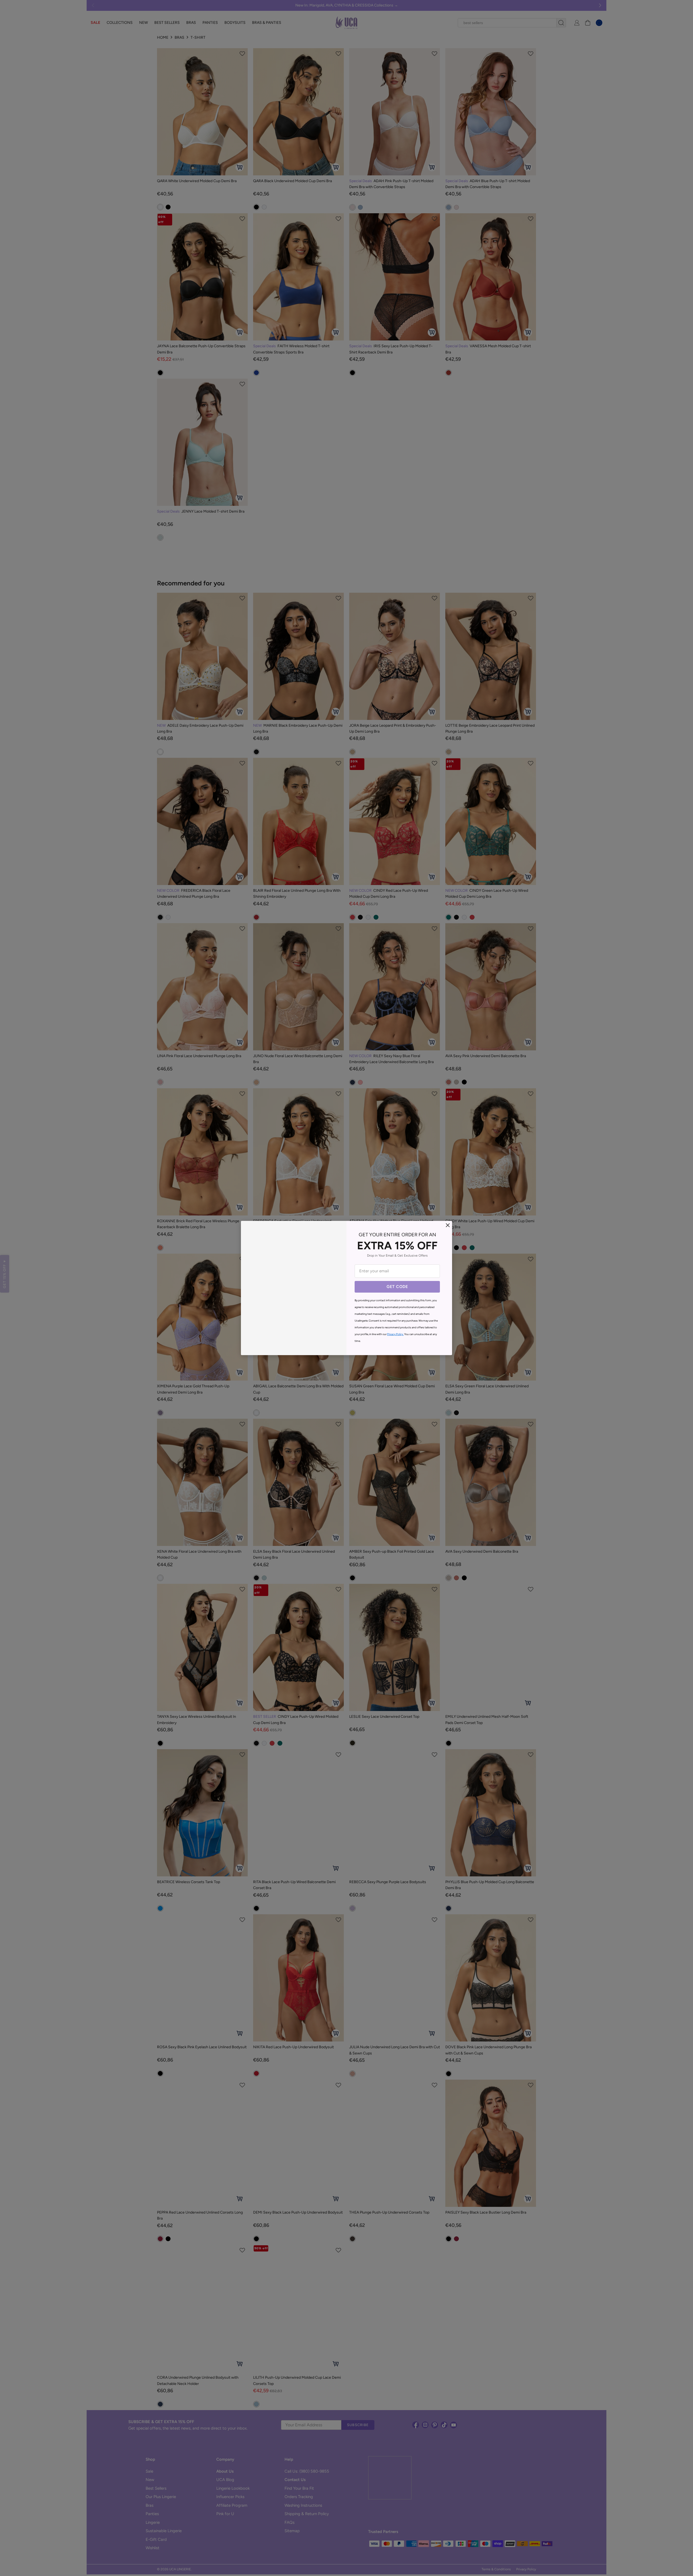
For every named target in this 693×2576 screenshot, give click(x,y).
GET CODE (397, 1287)
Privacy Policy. (395, 1334)
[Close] (448, 1225)
